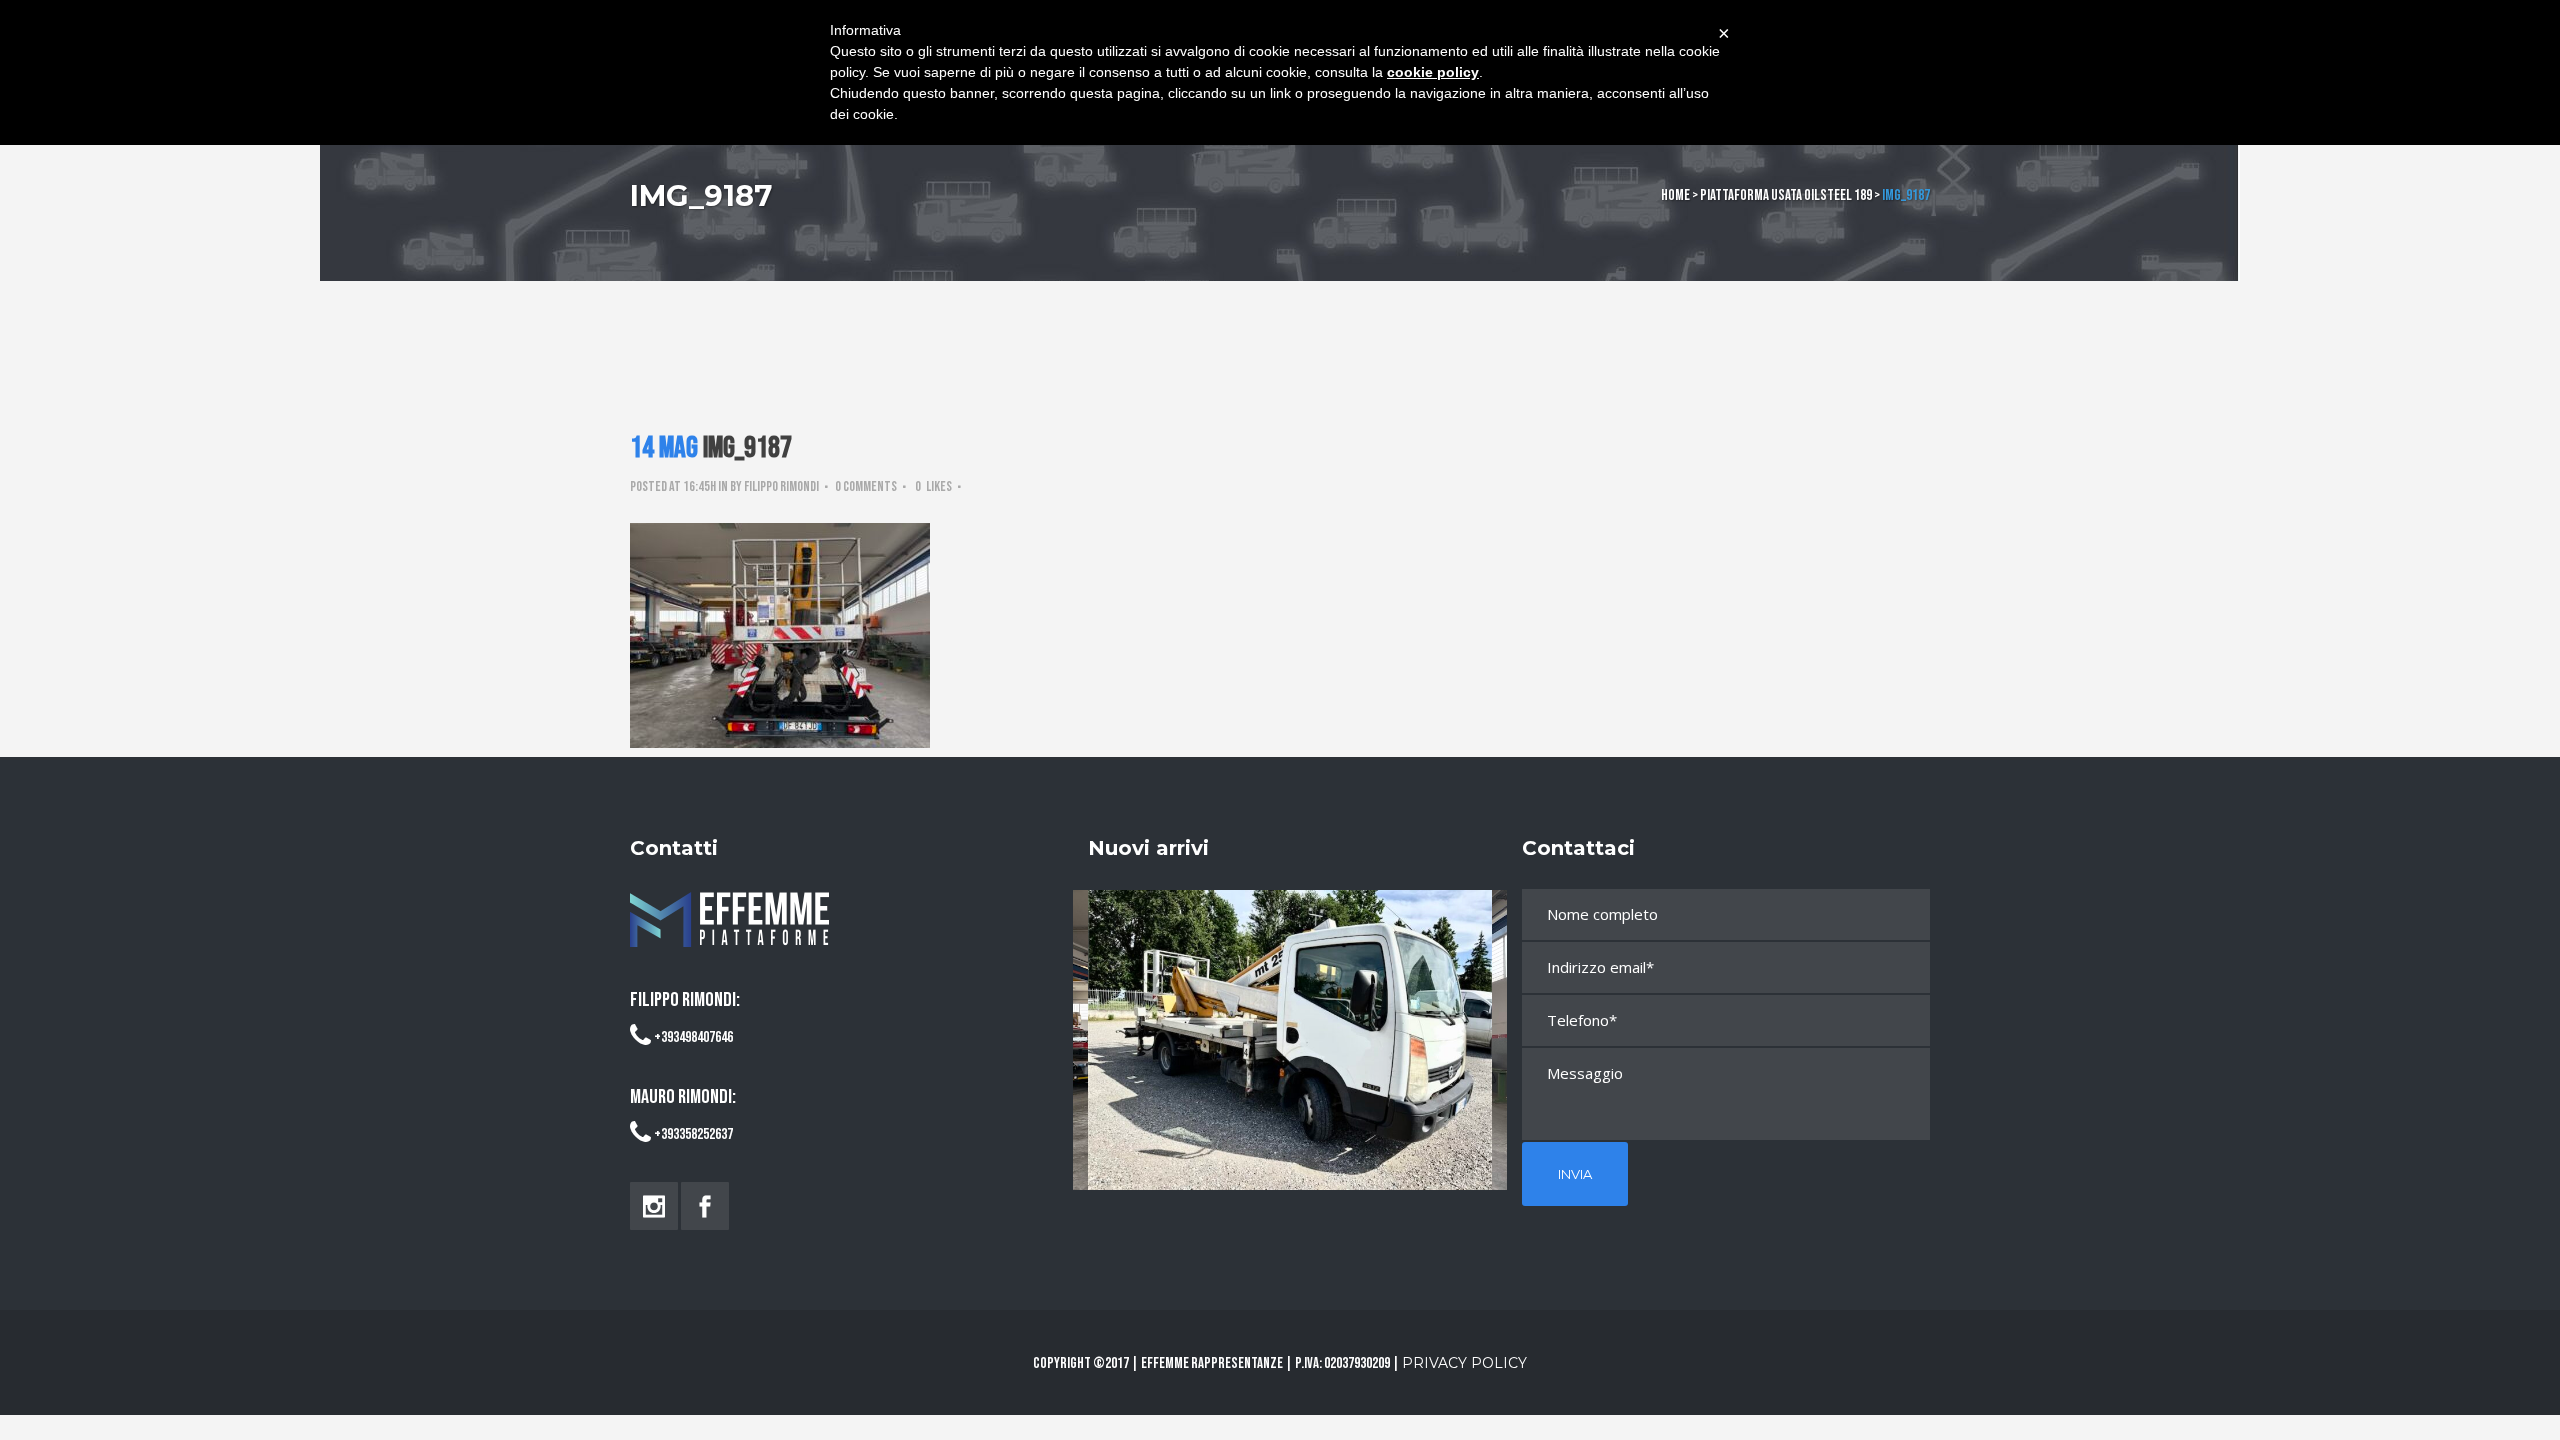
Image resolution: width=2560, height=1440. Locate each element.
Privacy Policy (1464, 1363)
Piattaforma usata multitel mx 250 (1290, 1021)
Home (1675, 195)
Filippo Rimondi (781, 486)
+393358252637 (693, 1134)
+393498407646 (693, 1037)
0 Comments (866, 486)
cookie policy (1433, 72)
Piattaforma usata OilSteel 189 (1786, 195)
